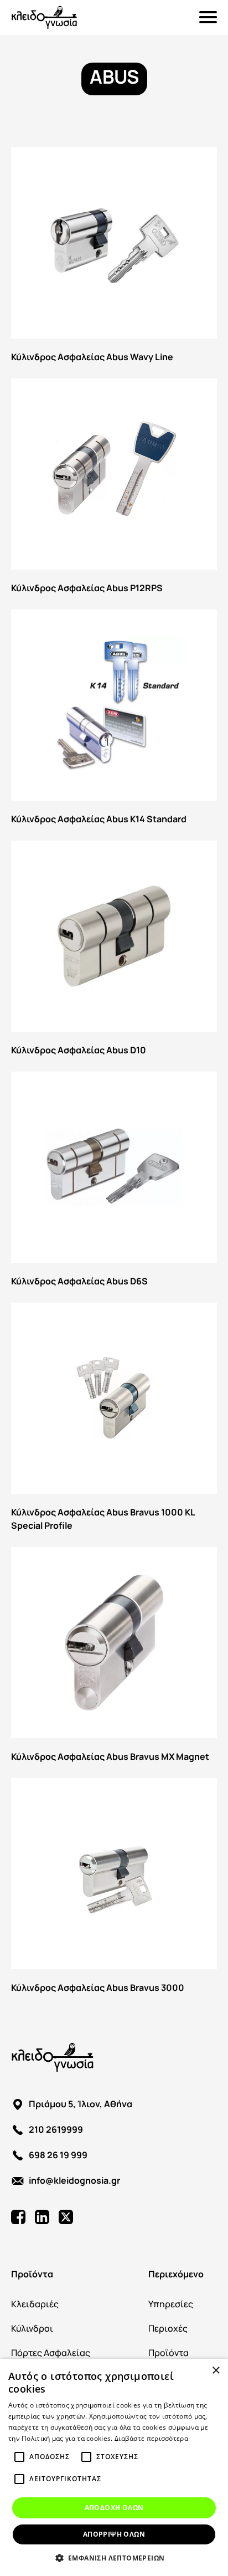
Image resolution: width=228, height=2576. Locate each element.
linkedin (42, 2217)
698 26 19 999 (58, 2154)
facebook (18, 2217)
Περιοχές (168, 2328)
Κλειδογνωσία (44, 17)
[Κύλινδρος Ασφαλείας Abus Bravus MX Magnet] (114, 1657)
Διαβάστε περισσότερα (151, 2438)
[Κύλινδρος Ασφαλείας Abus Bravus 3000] (114, 1888)
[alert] (114, 2467)
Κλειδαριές (35, 2304)
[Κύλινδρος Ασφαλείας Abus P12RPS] (114, 488)
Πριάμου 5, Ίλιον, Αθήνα (81, 2103)
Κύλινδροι (32, 2328)
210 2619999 (56, 2129)
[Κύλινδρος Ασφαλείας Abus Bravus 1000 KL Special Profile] (114, 1419)
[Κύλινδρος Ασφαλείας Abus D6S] (114, 1182)
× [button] (216, 2371)
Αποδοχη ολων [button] (114, 2508)
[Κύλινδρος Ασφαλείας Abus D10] (114, 951)
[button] (114, 2558)
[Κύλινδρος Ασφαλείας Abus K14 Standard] (114, 719)
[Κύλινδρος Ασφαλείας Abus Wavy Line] (114, 257)
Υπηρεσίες (171, 2304)
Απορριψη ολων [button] (114, 2534)
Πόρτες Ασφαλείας (51, 2352)
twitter (66, 2217)
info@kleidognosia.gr (74, 2180)
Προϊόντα (32, 2273)
